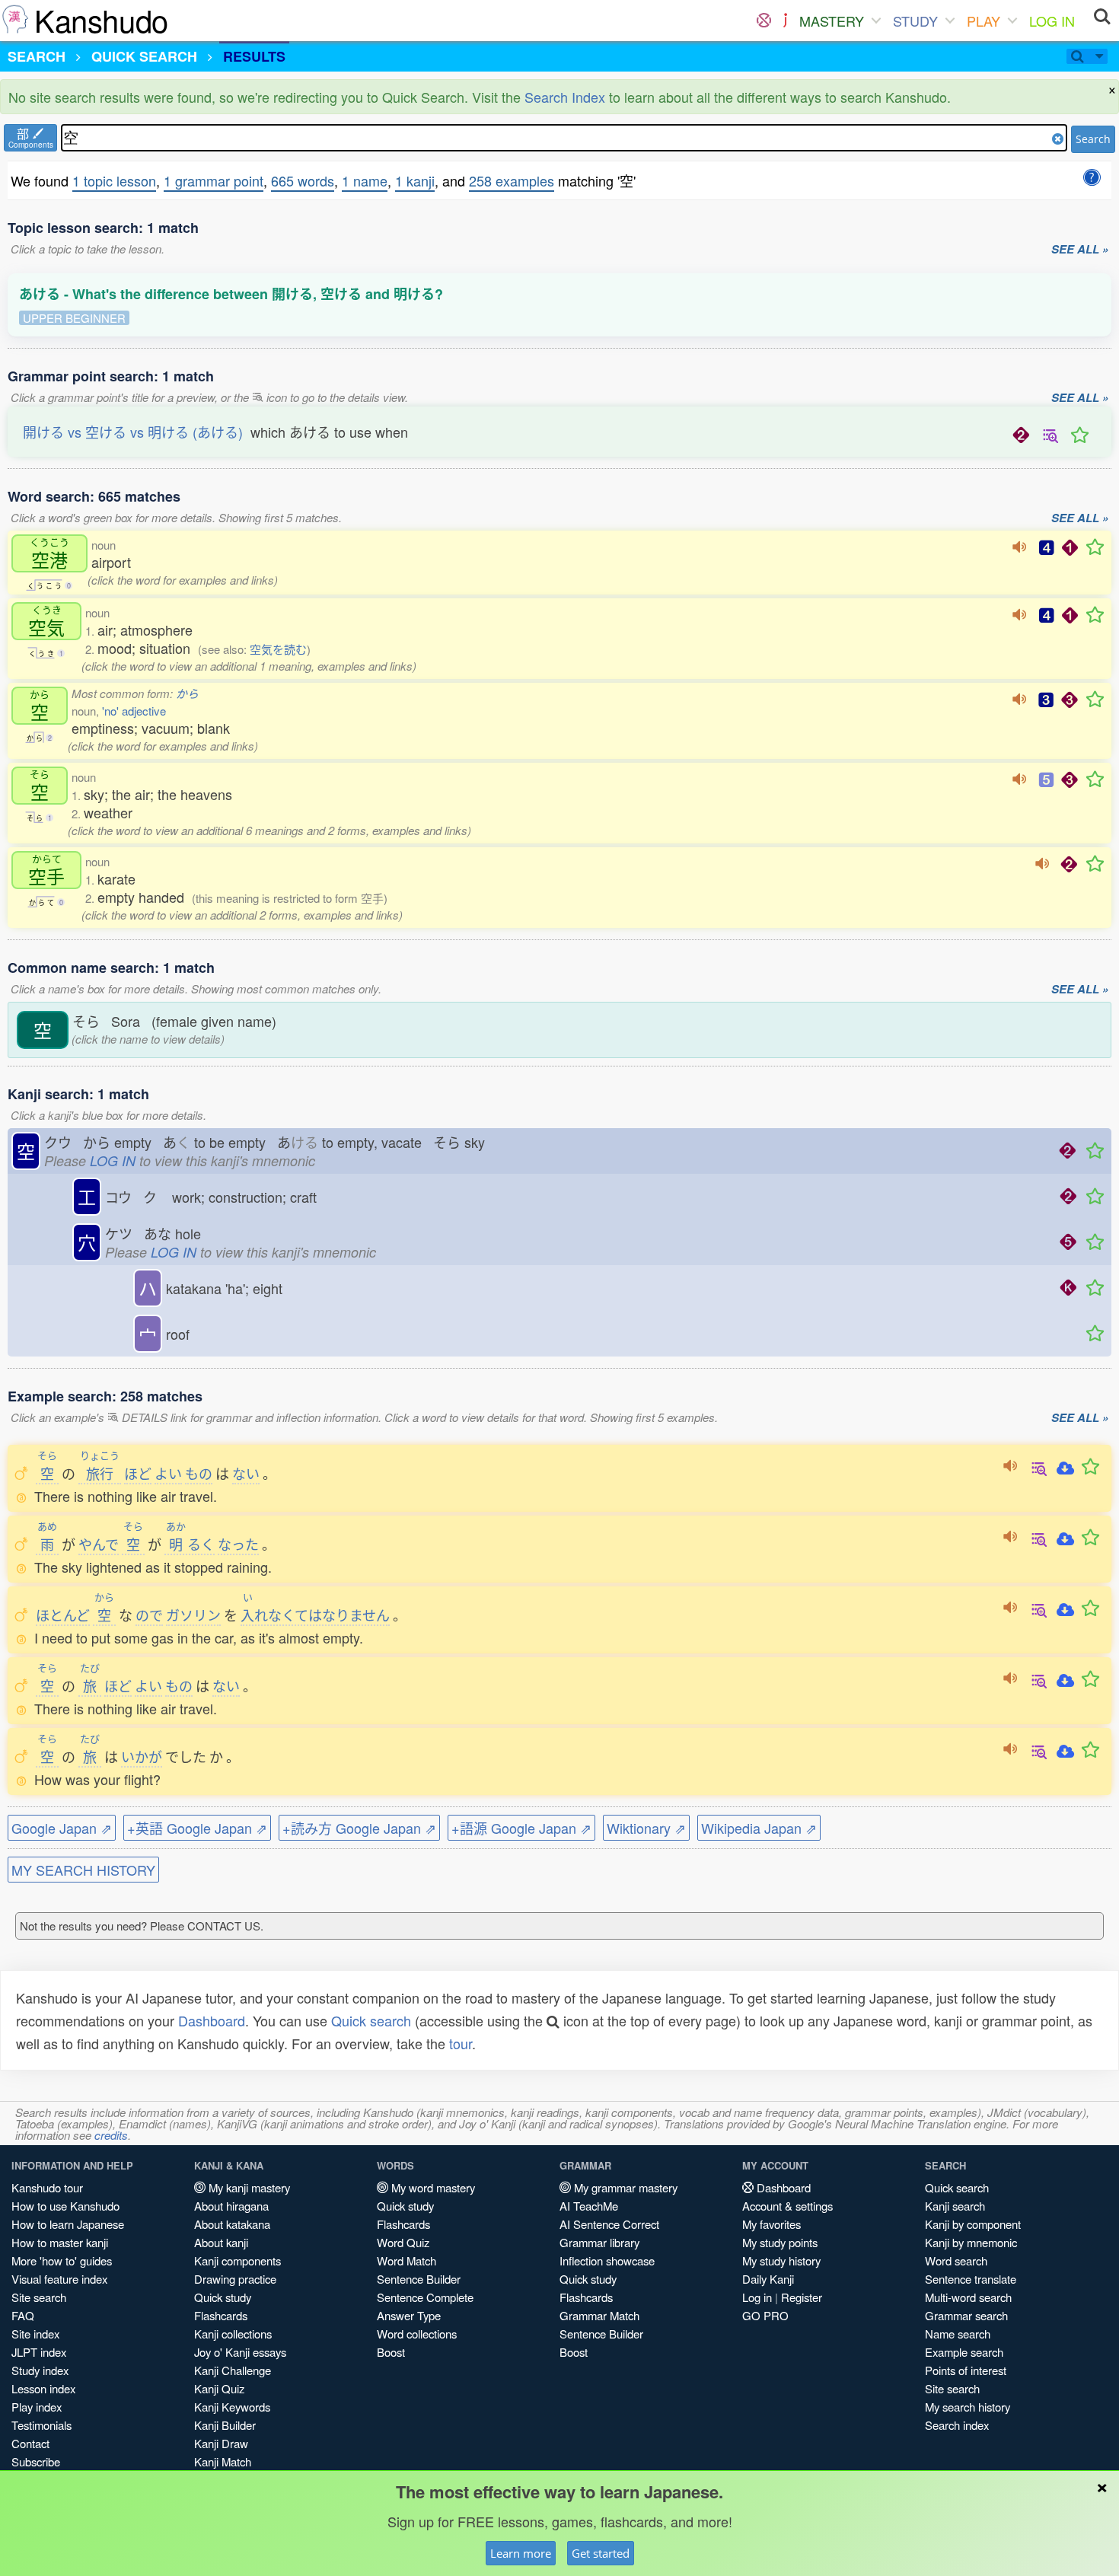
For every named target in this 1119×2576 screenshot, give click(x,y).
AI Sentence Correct (609, 2224)
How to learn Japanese (68, 2224)
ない (246, 1473)
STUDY (915, 21)
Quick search (371, 2020)
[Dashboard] (764, 21)
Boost (391, 2352)
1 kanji (415, 180)
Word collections (417, 2334)
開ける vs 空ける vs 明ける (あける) (133, 432)
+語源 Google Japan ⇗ (521, 1828)
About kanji (221, 2242)
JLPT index (39, 2352)
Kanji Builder (225, 2425)
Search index (957, 2425)
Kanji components (238, 2260)
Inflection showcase (607, 2260)
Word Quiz (403, 2242)
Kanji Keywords (232, 2407)
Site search (39, 2297)
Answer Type (409, 2315)
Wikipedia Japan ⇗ (759, 1828)
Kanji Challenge (233, 2370)
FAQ (23, 2315)
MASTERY (832, 21)
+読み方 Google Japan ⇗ (359, 1828)
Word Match (406, 2260)
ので (149, 1615)
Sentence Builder (419, 2279)
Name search (958, 2334)
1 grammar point (214, 180)
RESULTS (254, 56)
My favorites (772, 2224)
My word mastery (432, 2187)
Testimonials (41, 2425)
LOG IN (1052, 21)
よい (168, 1473)
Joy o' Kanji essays (240, 2352)
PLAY (984, 21)
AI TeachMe (589, 2206)
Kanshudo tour (47, 2187)
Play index (37, 2407)
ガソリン (193, 1615)
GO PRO (765, 2315)
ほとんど (63, 1615)
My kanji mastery (248, 2187)
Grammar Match (599, 2315)
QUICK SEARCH (144, 56)
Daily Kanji (768, 2279)
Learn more (521, 2553)
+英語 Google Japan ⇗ (197, 1828)
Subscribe (36, 2461)
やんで (99, 1544)
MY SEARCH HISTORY (83, 1870)
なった (238, 1544)
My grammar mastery (624, 2187)
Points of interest (966, 2370)
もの (199, 1473)
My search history (968, 2407)
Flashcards (221, 2315)
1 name (365, 180)
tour (461, 2043)
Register (802, 2297)
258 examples (512, 180)
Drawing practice (235, 2279)
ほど (138, 1473)
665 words (303, 180)
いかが (142, 1756)
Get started (601, 2553)
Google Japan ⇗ (62, 1828)
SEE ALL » (1080, 250)
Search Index (565, 97)
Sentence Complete (425, 2297)
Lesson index (43, 2388)
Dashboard (212, 2020)
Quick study (223, 2297)
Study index (40, 2370)
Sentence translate (971, 2279)
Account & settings (787, 2206)
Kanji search (955, 2206)
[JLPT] (785, 21)
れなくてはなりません (315, 1615)
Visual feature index (59, 2279)
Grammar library (599, 2242)
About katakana (232, 2224)
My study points (780, 2242)
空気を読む (278, 649)
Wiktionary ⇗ (646, 1828)
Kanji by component (973, 2224)
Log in (757, 2297)
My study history (781, 2260)
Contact (30, 2443)
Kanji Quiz (219, 2388)
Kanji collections (233, 2334)
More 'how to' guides (62, 2260)
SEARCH (37, 56)
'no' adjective (134, 711)
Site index (35, 2334)
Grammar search (966, 2315)
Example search (964, 2352)
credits (111, 2135)
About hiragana (231, 2206)
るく (190, 1544)
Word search (956, 2260)
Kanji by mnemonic (971, 2242)
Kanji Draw (221, 2443)
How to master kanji (60, 2242)
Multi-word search (968, 2297)
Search (1093, 139)
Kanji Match (223, 2461)
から (187, 693)
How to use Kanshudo (65, 2206)
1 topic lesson (114, 180)
